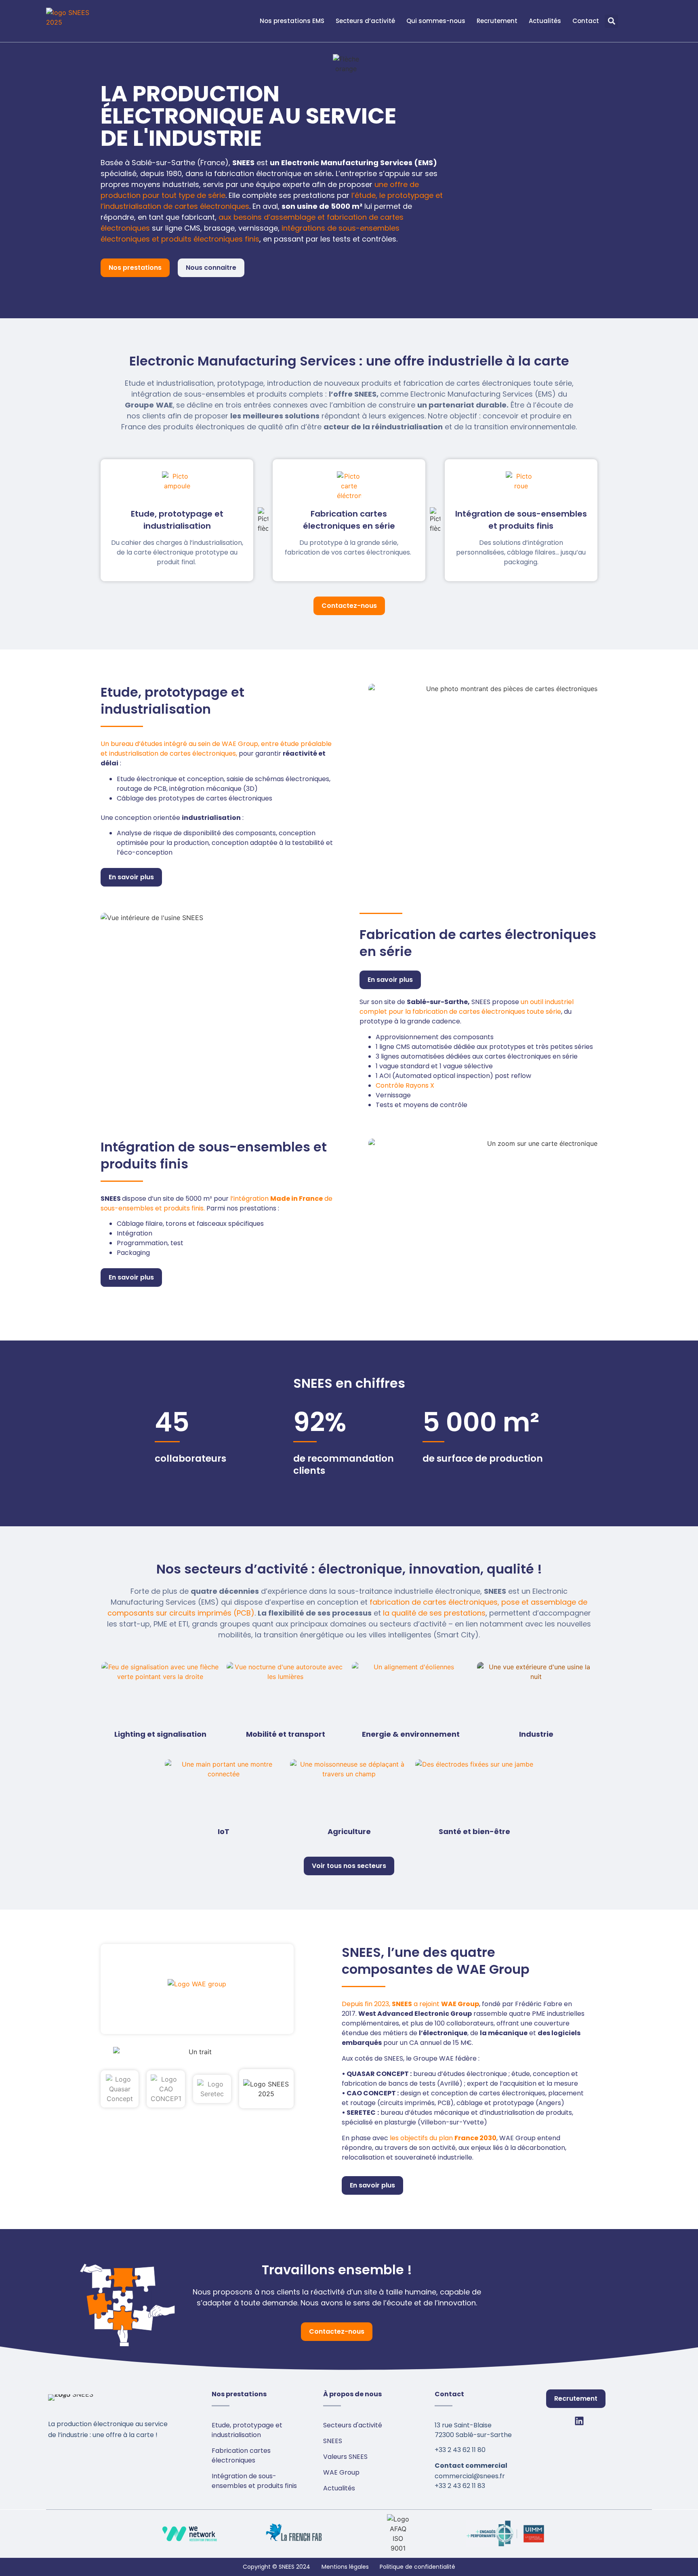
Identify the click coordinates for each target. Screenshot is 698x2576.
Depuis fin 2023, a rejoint (410, 2004)
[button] (611, 21)
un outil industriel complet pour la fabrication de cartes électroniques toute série (467, 1007)
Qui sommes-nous (436, 21)
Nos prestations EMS (292, 21)
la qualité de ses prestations (434, 1613)
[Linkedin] (579, 2421)
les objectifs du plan (443, 2138)
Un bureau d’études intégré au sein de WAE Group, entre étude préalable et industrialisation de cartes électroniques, (216, 749)
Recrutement (497, 21)
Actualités (545, 21)
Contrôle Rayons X (405, 1085)
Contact (586, 21)
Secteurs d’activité (365, 21)
